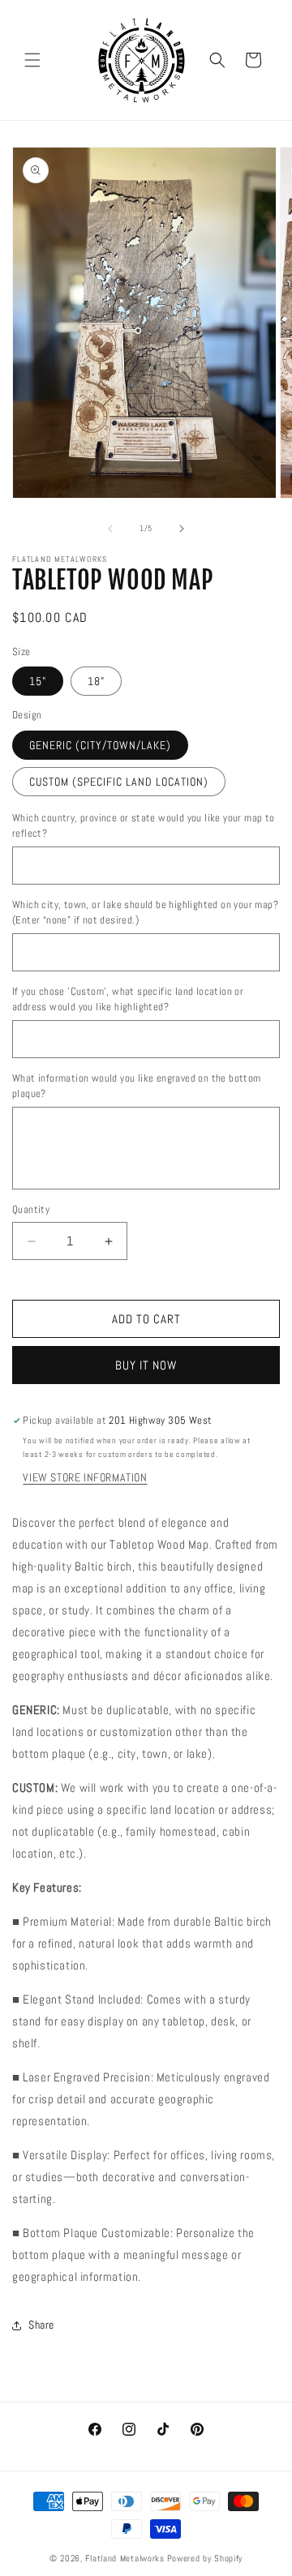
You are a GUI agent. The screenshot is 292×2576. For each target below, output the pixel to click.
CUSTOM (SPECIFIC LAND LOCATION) (119, 782)
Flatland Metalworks (125, 2558)
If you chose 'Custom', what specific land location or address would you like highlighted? (128, 999)
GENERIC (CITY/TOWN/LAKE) (100, 745)
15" (38, 681)
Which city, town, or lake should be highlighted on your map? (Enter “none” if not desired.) (145, 913)
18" (96, 681)
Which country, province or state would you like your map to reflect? (144, 826)
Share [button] (41, 2325)
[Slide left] (110, 529)
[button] (32, 60)
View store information (85, 1477)
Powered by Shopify (205, 2558)
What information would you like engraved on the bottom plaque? (137, 1086)
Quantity (31, 1209)
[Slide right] (182, 529)
